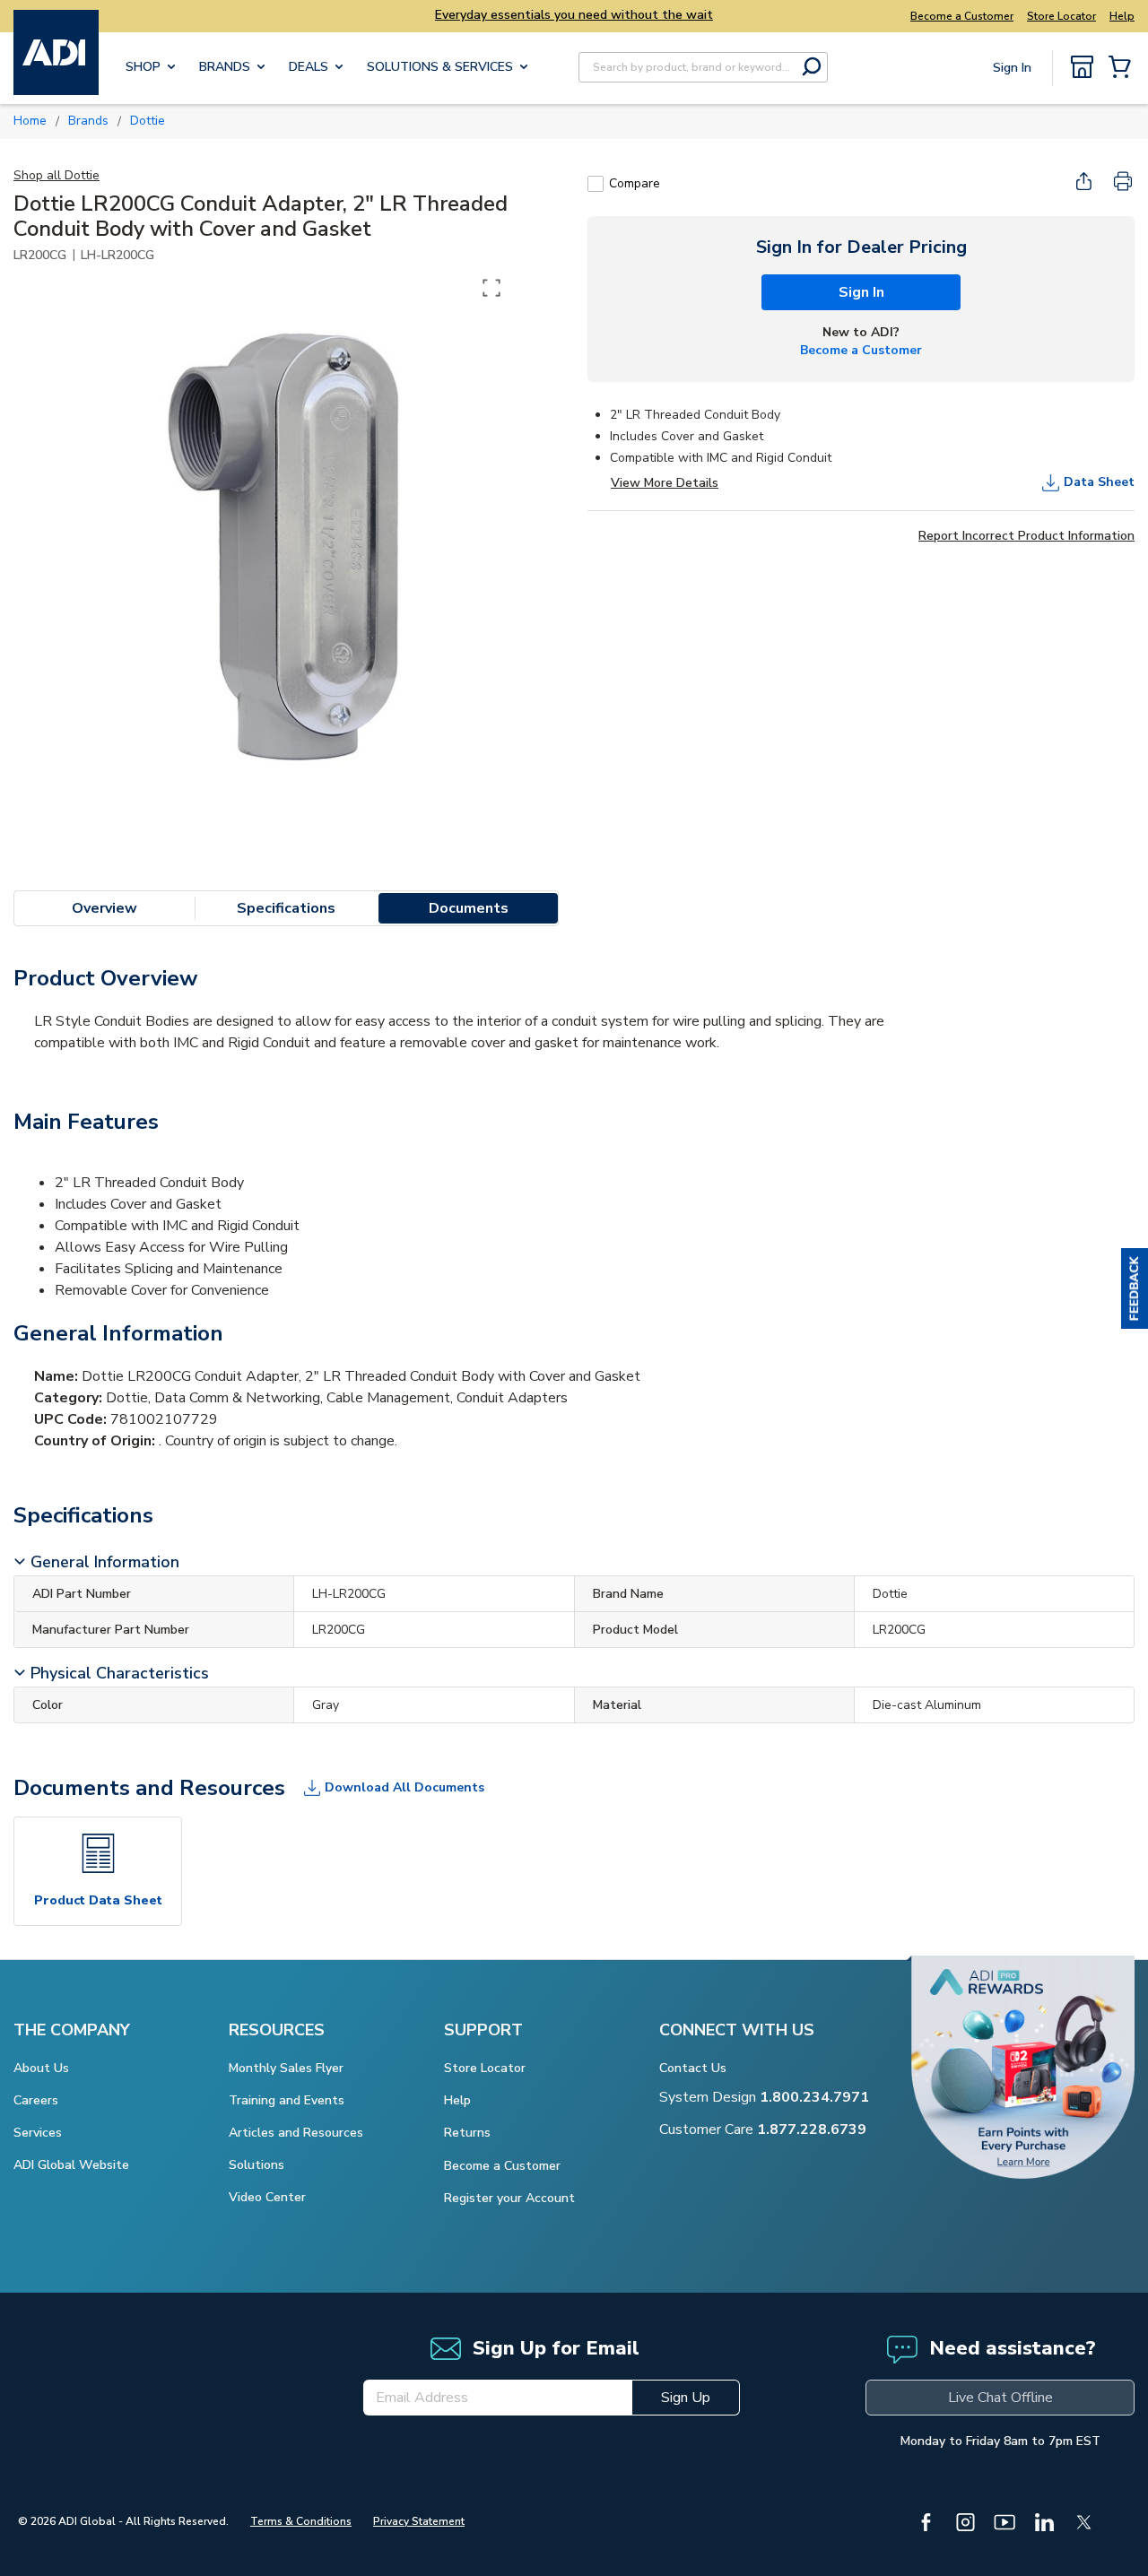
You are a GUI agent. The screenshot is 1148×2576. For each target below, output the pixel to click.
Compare (635, 183)
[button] (1135, 1288)
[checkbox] (596, 184)
